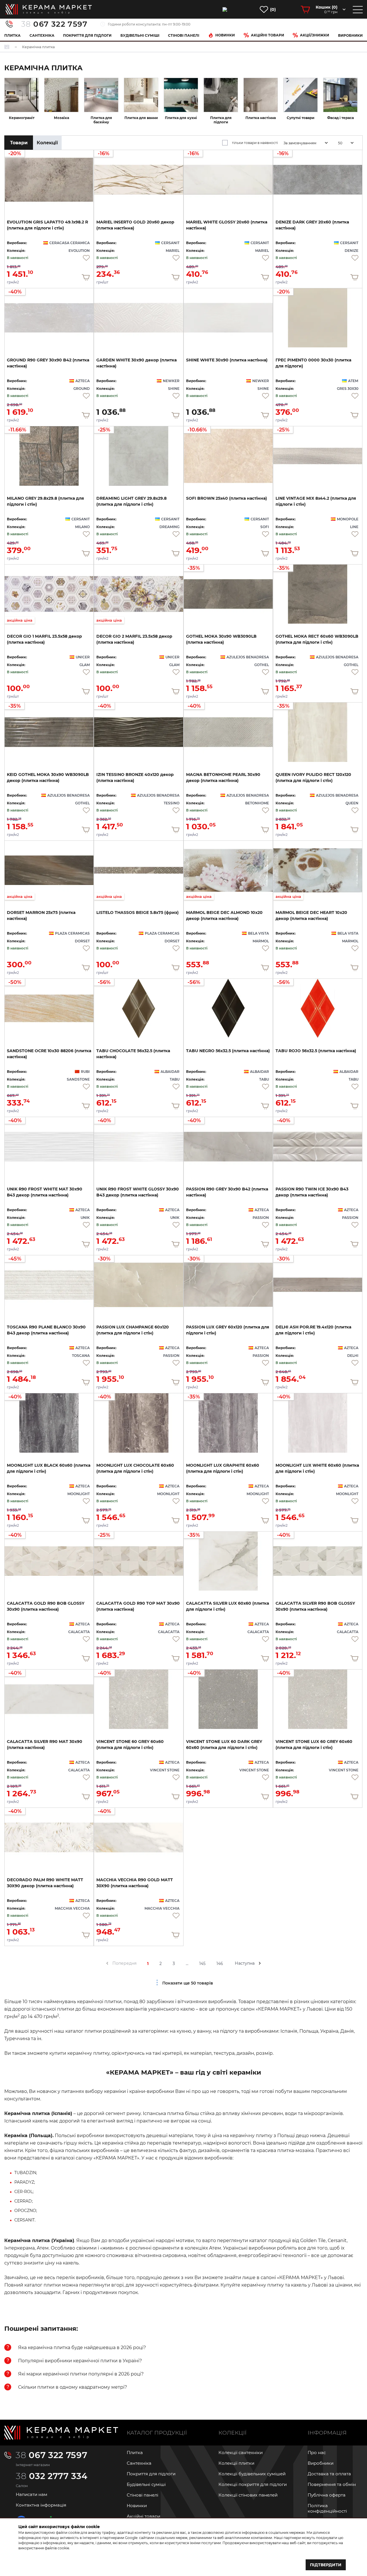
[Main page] (61, 2433)
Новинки (225, 35)
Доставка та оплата (329, 2474)
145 (202, 1964)
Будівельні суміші (140, 35)
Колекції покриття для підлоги (253, 2484)
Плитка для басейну (101, 120)
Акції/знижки (315, 35)
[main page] (49, 9)
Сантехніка (42, 35)
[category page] (22, 95)
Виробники (350, 35)
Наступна (245, 1963)
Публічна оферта (327, 2495)
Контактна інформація (41, 2505)
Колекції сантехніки (241, 2453)
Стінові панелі (142, 2495)
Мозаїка (62, 118)
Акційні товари (268, 35)
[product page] (138, 318)
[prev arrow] (107, 1963)
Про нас (317, 2453)
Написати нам (32, 2494)
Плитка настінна (261, 118)
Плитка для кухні (181, 118)
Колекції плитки (236, 2463)
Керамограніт (22, 118)
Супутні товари (301, 118)
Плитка (12, 35)
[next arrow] (260, 1963)
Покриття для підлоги (87, 35)
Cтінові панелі (184, 35)
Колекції (47, 143)
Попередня (124, 1963)
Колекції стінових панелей (248, 2495)
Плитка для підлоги (221, 120)
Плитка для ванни (141, 118)
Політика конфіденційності (327, 2508)
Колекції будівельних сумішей (252, 2474)
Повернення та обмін (332, 2484)
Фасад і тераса (340, 118)
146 (220, 1964)
